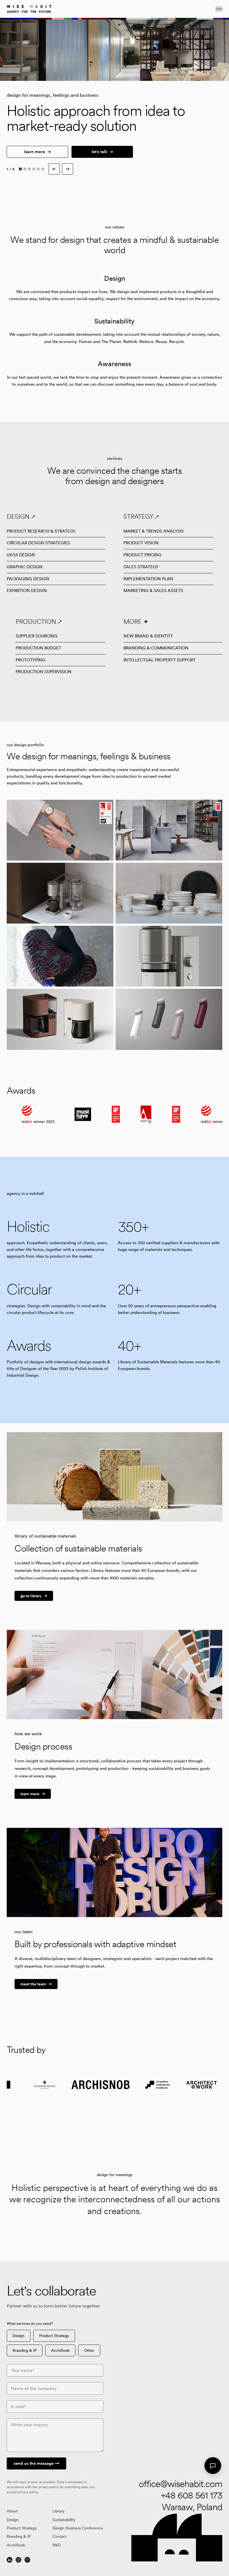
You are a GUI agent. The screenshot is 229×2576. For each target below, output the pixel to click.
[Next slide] (68, 169)
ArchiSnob (60, 2350)
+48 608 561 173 (192, 2495)
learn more (34, 152)
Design (19, 2336)
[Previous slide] (61, 50)
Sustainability (64, 2520)
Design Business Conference (78, 2528)
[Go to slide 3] (29, 169)
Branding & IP (25, 2350)
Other (89, 2350)
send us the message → (36, 2463)
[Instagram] (18, 2560)
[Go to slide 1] (20, 169)
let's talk (99, 152)
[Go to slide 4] (34, 169)
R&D (57, 2545)
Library (59, 2511)
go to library (31, 1596)
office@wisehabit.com (181, 2484)
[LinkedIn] (9, 2560)
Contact (60, 2536)
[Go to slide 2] (25, 169)
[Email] (27, 2560)
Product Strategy (54, 2336)
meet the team (33, 1984)
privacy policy (48, 2487)
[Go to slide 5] (38, 169)
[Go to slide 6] (43, 169)
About (12, 2511)
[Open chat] (213, 2466)
